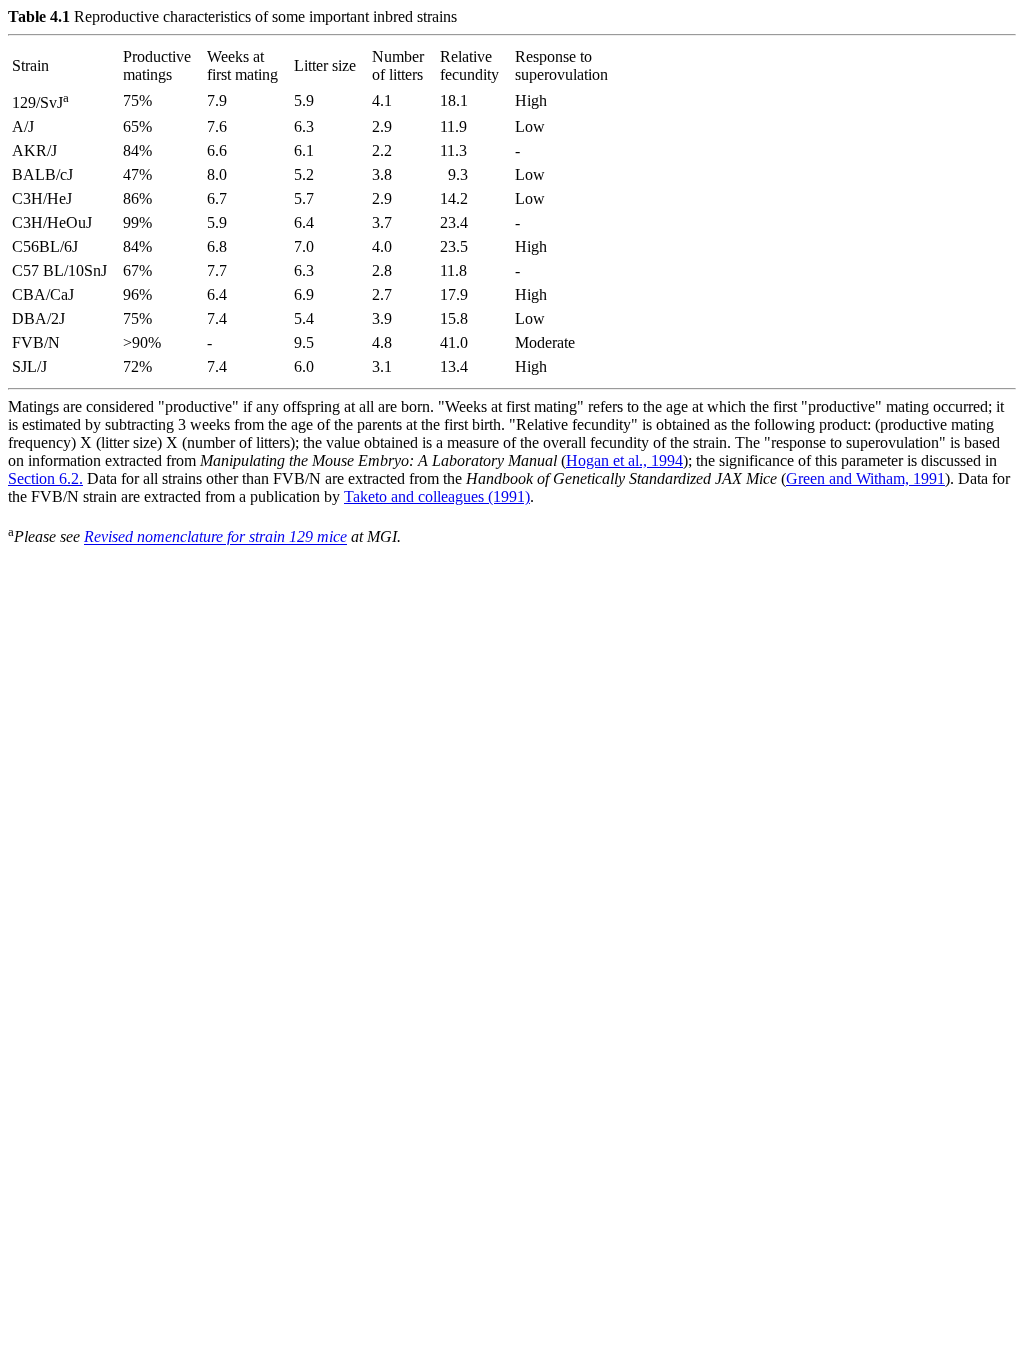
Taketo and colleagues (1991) (437, 496)
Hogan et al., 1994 (624, 460)
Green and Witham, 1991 (865, 478)
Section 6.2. (45, 478)
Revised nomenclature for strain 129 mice (215, 537)
